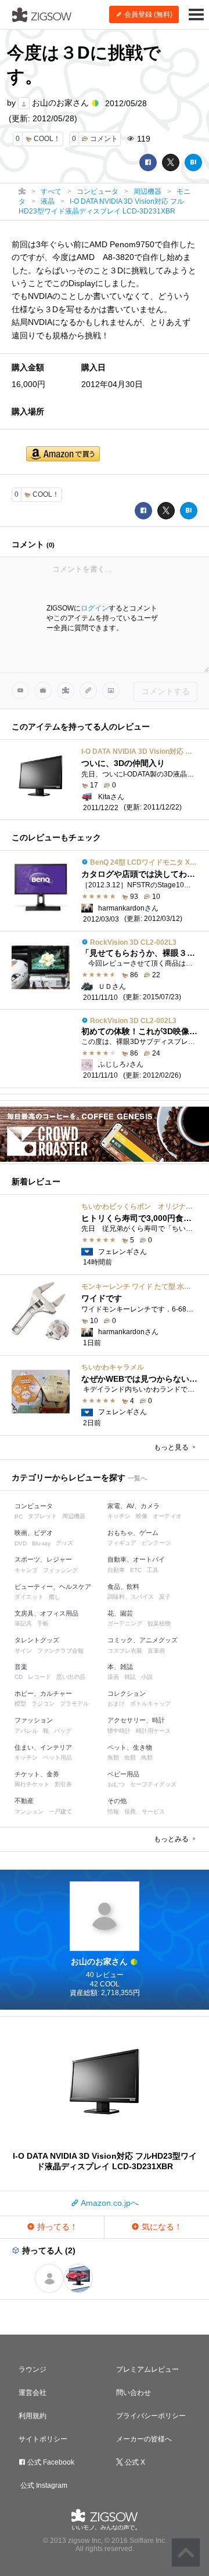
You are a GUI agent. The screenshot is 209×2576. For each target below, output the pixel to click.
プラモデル (74, 1704)
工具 (153, 1570)
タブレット (42, 1516)
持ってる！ (56, 2227)
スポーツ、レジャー (43, 1559)
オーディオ (167, 1516)
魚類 (113, 1757)
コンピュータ (34, 1506)
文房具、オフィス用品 (46, 1613)
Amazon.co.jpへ (109, 2203)
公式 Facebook (50, 2462)
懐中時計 (119, 1731)
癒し (55, 1597)
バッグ (63, 1731)
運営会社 (33, 2393)
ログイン (95, 608)
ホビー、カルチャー (43, 1693)
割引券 (63, 1784)
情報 (113, 1811)
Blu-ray (41, 1543)
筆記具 (23, 1623)
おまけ (116, 1704)
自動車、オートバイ (136, 1559)
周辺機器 (74, 1516)
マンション (29, 1811)
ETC (136, 1570)
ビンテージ (156, 1543)
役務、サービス (145, 1811)
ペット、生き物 (130, 1747)
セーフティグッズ (153, 1784)
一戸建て (60, 1811)
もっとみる (172, 1839)
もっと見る (172, 1447)
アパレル (26, 1731)
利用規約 (33, 2416)
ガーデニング (125, 1623)
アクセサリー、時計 (136, 1720)
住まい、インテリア (43, 1747)
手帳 (43, 1623)
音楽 (21, 1667)
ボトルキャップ (150, 1704)
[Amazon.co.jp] (63, 455)
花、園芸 (120, 1613)
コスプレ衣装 (125, 1651)
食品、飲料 (123, 1587)
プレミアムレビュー (147, 2369)
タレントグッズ (37, 1640)
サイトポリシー (43, 2439)
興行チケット (32, 1784)
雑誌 (130, 1677)
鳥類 (147, 1757)
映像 (142, 1516)
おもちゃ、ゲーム (133, 1533)
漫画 (113, 1677)
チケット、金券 (37, 1774)
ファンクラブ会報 (60, 1651)
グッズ (64, 1543)
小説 (147, 1677)
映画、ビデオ (34, 1533)
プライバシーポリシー (151, 2416)
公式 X (134, 2462)
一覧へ (137, 1478)
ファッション (34, 1720)
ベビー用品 (123, 1774)
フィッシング (60, 1570)
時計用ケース (153, 1731)
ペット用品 (57, 1757)
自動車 (116, 1570)
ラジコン (43, 1704)
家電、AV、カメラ (134, 1506)
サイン (23, 1651)
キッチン (119, 1516)
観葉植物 (159, 1623)
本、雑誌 (120, 1667)
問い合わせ (134, 2393)
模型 (20, 1704)
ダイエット (29, 1597)
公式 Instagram (43, 2485)
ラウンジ (33, 2369)
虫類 (130, 1757)
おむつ (116, 1784)
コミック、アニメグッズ (143, 1640)
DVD (21, 1543)
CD (19, 1677)
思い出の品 (71, 1677)
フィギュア (122, 1543)
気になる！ (161, 2227)
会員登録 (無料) (147, 15)
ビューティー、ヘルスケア (53, 1587)
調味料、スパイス (131, 1597)
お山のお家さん (60, 103)
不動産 (24, 1801)
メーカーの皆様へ (144, 2439)
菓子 (165, 1597)
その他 (117, 1801)
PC (19, 1517)
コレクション (127, 1693)
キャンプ (26, 1570)
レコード (39, 1677)
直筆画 (156, 1651)
